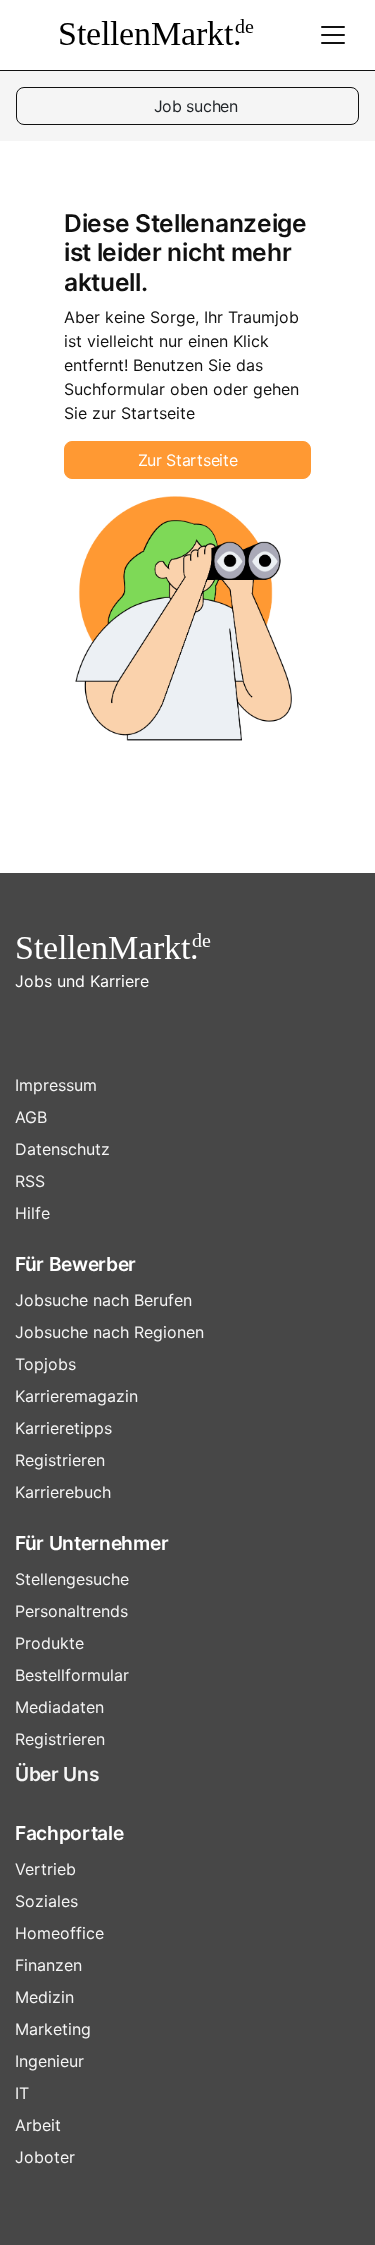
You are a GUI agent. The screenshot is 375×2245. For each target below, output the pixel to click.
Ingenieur (49, 2061)
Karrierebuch (63, 1492)
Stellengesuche (72, 1579)
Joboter (45, 2157)
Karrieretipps (63, 1428)
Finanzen (48, 1965)
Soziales (46, 1901)
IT (22, 2093)
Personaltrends (71, 1611)
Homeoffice (59, 1933)
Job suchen (193, 106)
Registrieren (60, 1460)
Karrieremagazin (76, 1396)
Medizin (44, 1997)
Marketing (53, 2029)
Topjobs (45, 1364)
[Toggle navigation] (333, 35)
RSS (30, 1181)
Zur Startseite (188, 460)
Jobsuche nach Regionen (109, 1332)
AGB (31, 1117)
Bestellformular (72, 1675)
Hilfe (32, 1213)
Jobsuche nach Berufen (103, 1300)
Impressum (56, 1085)
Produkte (49, 1643)
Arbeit (38, 2125)
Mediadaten (59, 1707)
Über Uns (57, 1774)
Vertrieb (45, 1869)
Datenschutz (62, 1149)
